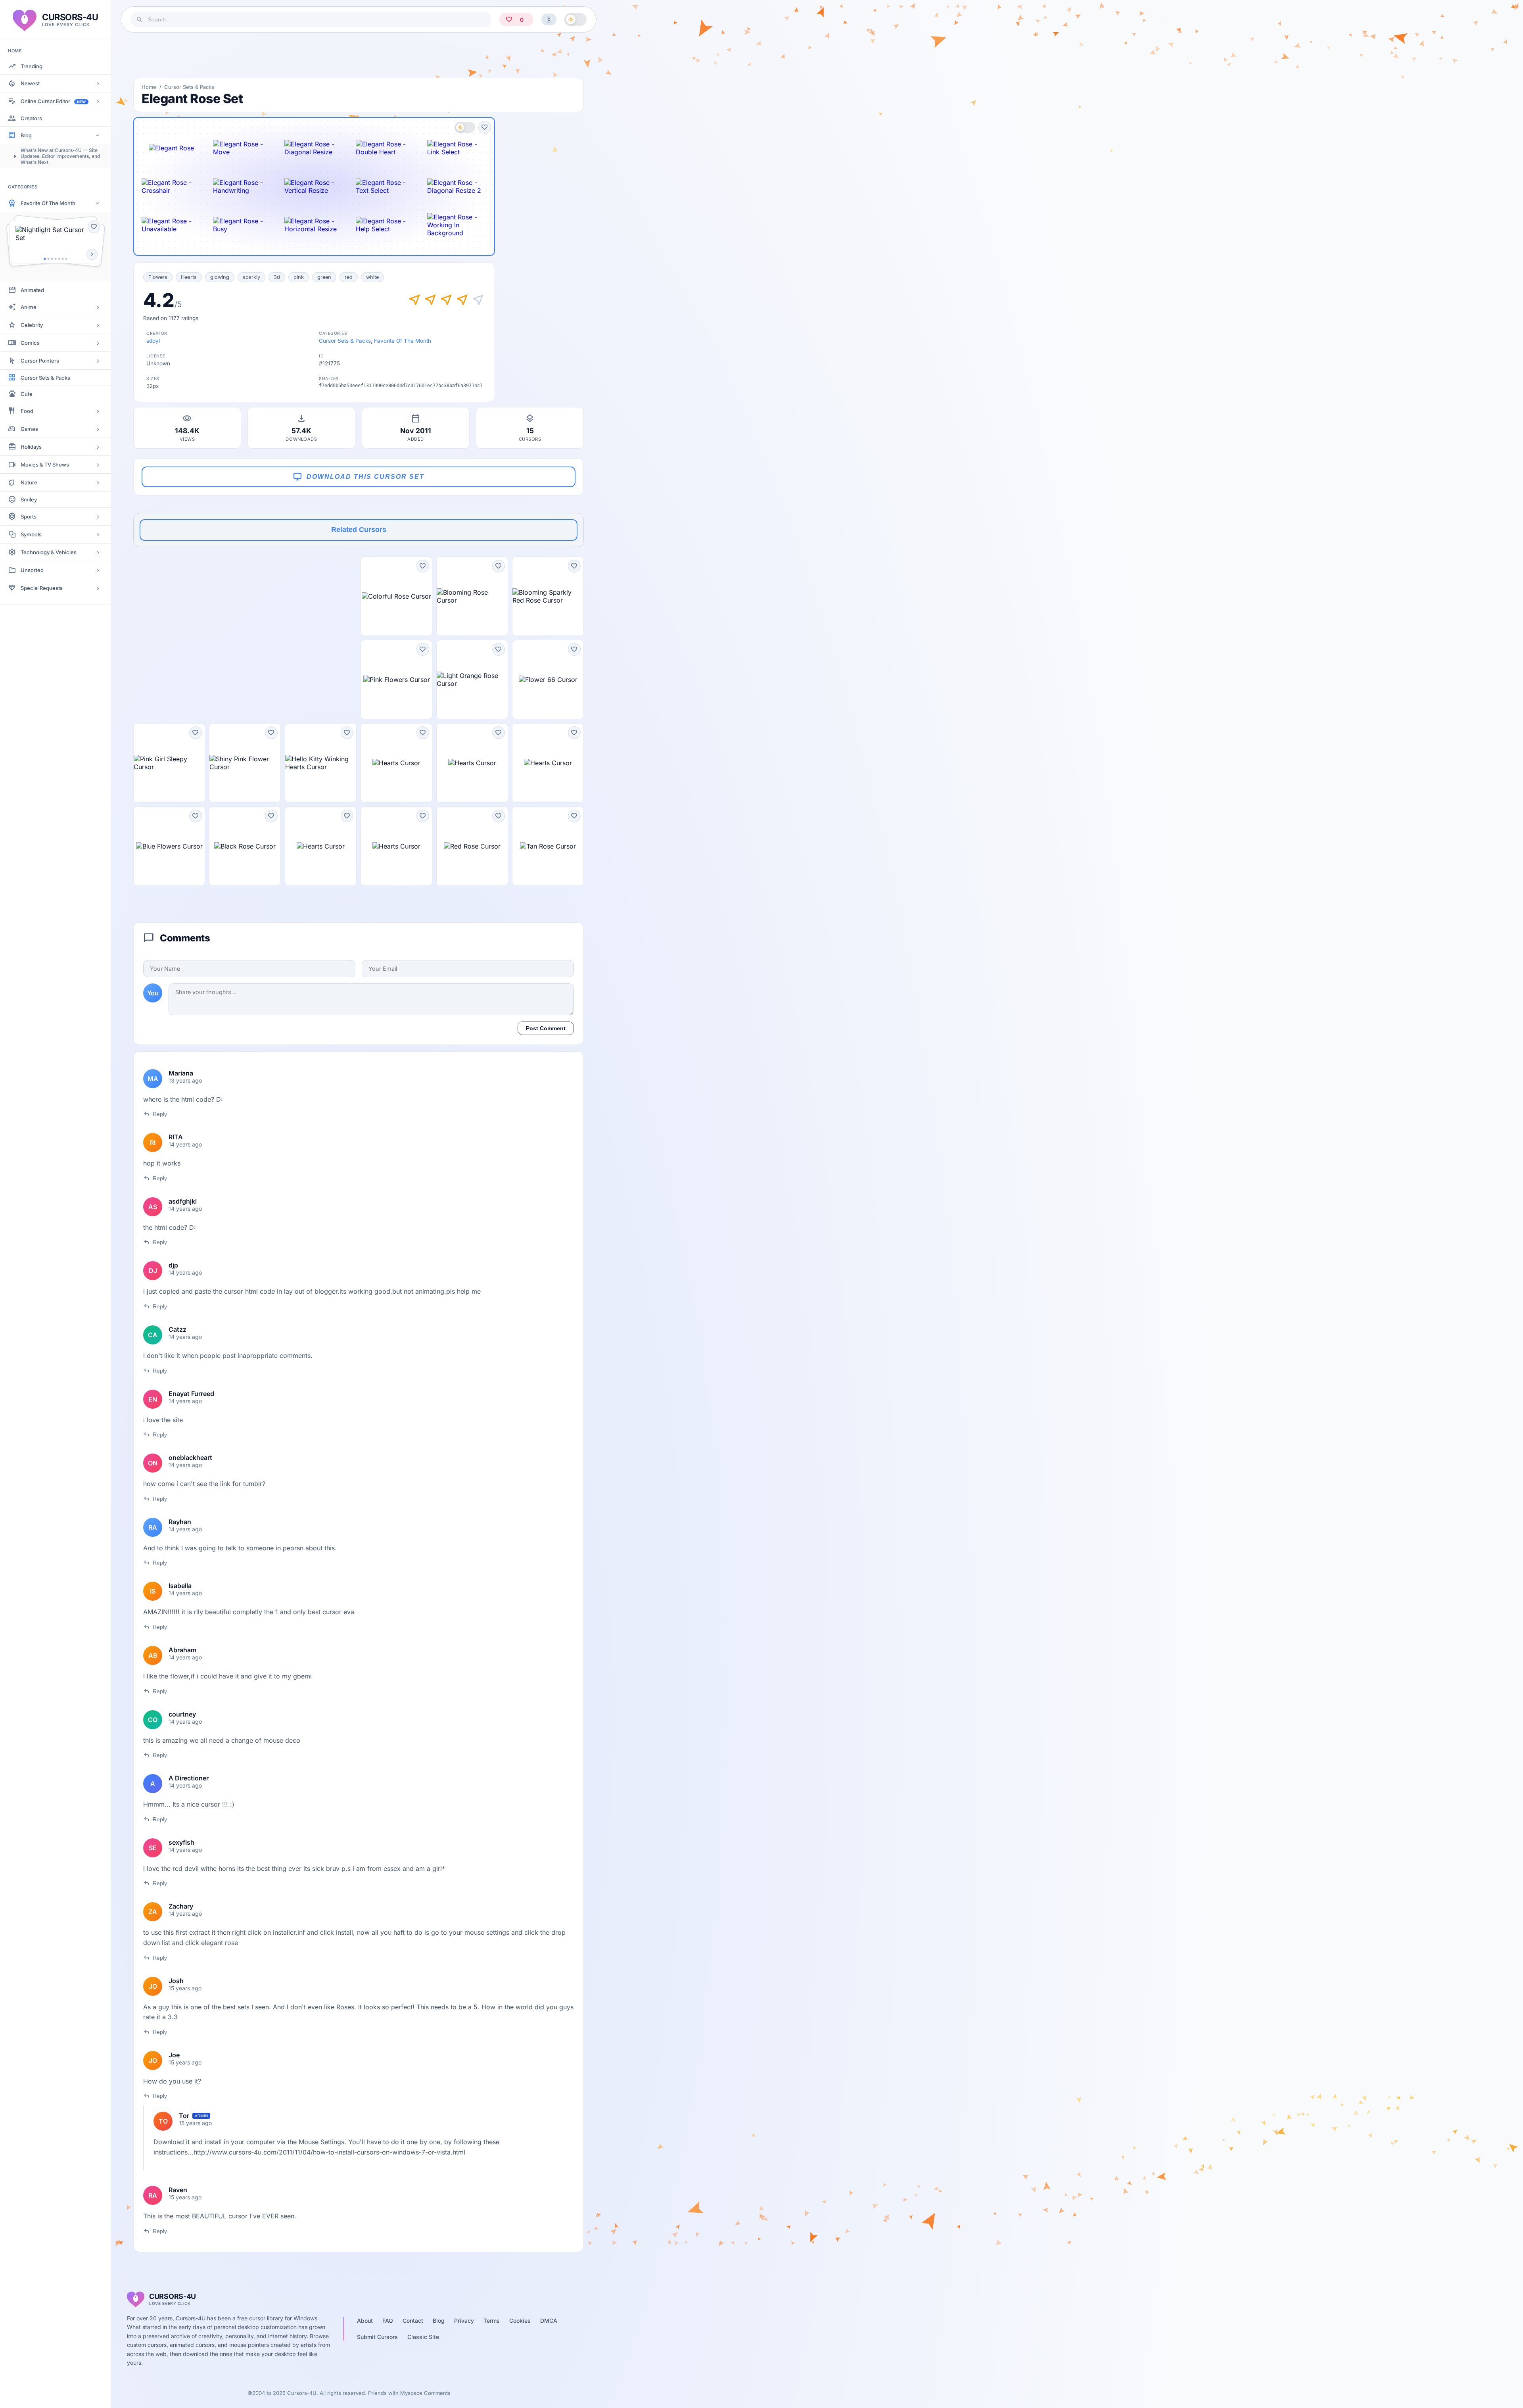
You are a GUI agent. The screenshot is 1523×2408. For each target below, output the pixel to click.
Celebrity (32, 325)
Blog (26, 135)
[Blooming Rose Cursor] (472, 596)
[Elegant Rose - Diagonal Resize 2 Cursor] (457, 186)
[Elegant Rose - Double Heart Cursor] (386, 148)
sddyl (153, 341)
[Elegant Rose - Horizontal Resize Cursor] (314, 225)
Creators (31, 118)
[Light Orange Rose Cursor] (472, 680)
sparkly (251, 277)
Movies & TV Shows (45, 465)
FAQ (388, 2321)
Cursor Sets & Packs (45, 378)
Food (27, 411)
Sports (29, 517)
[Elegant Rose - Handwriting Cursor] (243, 186)
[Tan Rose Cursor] (548, 846)
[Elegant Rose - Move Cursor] (243, 148)
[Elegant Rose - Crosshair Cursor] (171, 186)
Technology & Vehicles (49, 552)
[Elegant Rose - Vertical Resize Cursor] (314, 186)
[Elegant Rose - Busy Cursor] (243, 225)
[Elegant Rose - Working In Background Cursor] (457, 225)
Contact (413, 2321)
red (349, 277)
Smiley (29, 499)
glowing (220, 277)
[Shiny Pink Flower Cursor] (245, 763)
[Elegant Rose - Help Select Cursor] (386, 225)
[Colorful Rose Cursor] (396, 596)
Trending (32, 66)
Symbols (31, 534)
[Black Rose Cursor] (245, 846)
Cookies (520, 2321)
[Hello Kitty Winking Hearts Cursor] (321, 763)
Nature (29, 482)
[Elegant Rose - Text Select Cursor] (386, 186)
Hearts (189, 277)
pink (299, 277)
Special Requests (42, 588)
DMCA (549, 2321)
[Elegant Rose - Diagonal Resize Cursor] (314, 148)
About (365, 2321)
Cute (27, 394)
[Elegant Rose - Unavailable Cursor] (171, 225)
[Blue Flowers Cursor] (169, 846)
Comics (30, 343)
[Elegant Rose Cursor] (171, 148)
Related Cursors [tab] (359, 530)
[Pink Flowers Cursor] (396, 680)
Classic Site (423, 2337)
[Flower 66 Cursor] (548, 680)
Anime (29, 307)
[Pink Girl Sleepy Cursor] (169, 763)
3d (277, 277)
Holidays (31, 447)
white (372, 277)
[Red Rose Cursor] (472, 846)
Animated (32, 290)
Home (149, 87)
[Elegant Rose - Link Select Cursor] (457, 148)
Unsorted (32, 570)
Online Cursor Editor (53, 101)
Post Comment (546, 1028)
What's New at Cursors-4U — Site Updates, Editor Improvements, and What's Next (60, 156)
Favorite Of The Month (48, 203)
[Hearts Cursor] (396, 763)
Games (29, 429)
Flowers (158, 277)
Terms (492, 2321)
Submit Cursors (377, 2337)
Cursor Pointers (40, 361)
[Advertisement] (359, 55)
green (324, 277)
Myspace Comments (425, 2393)
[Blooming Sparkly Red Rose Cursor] (548, 596)
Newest (30, 83)
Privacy (464, 2321)
